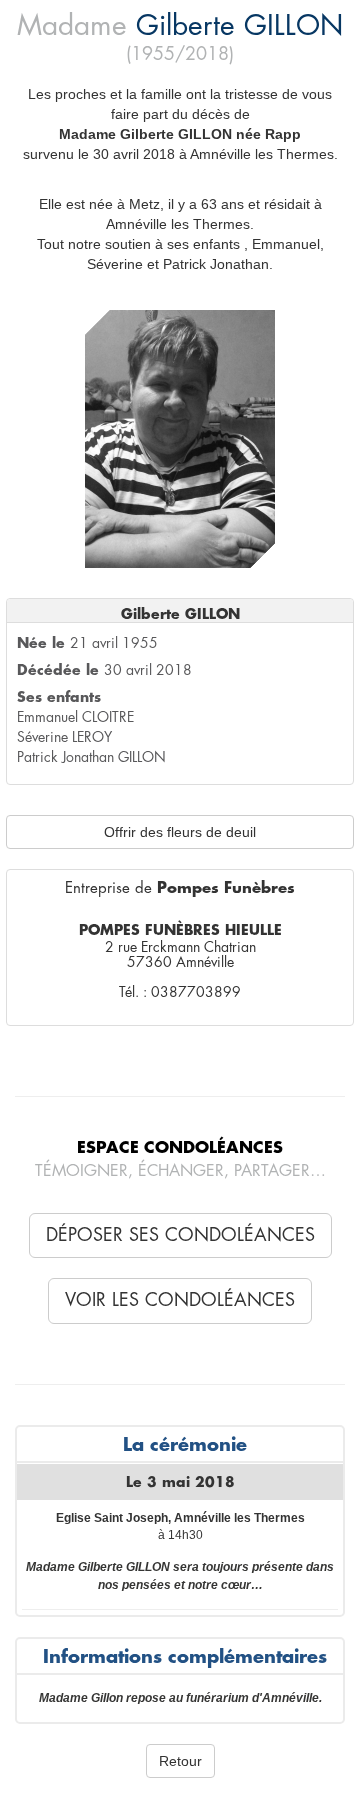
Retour (180, 1761)
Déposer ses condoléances (180, 1235)
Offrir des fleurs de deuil (180, 832)
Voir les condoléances (180, 1300)
